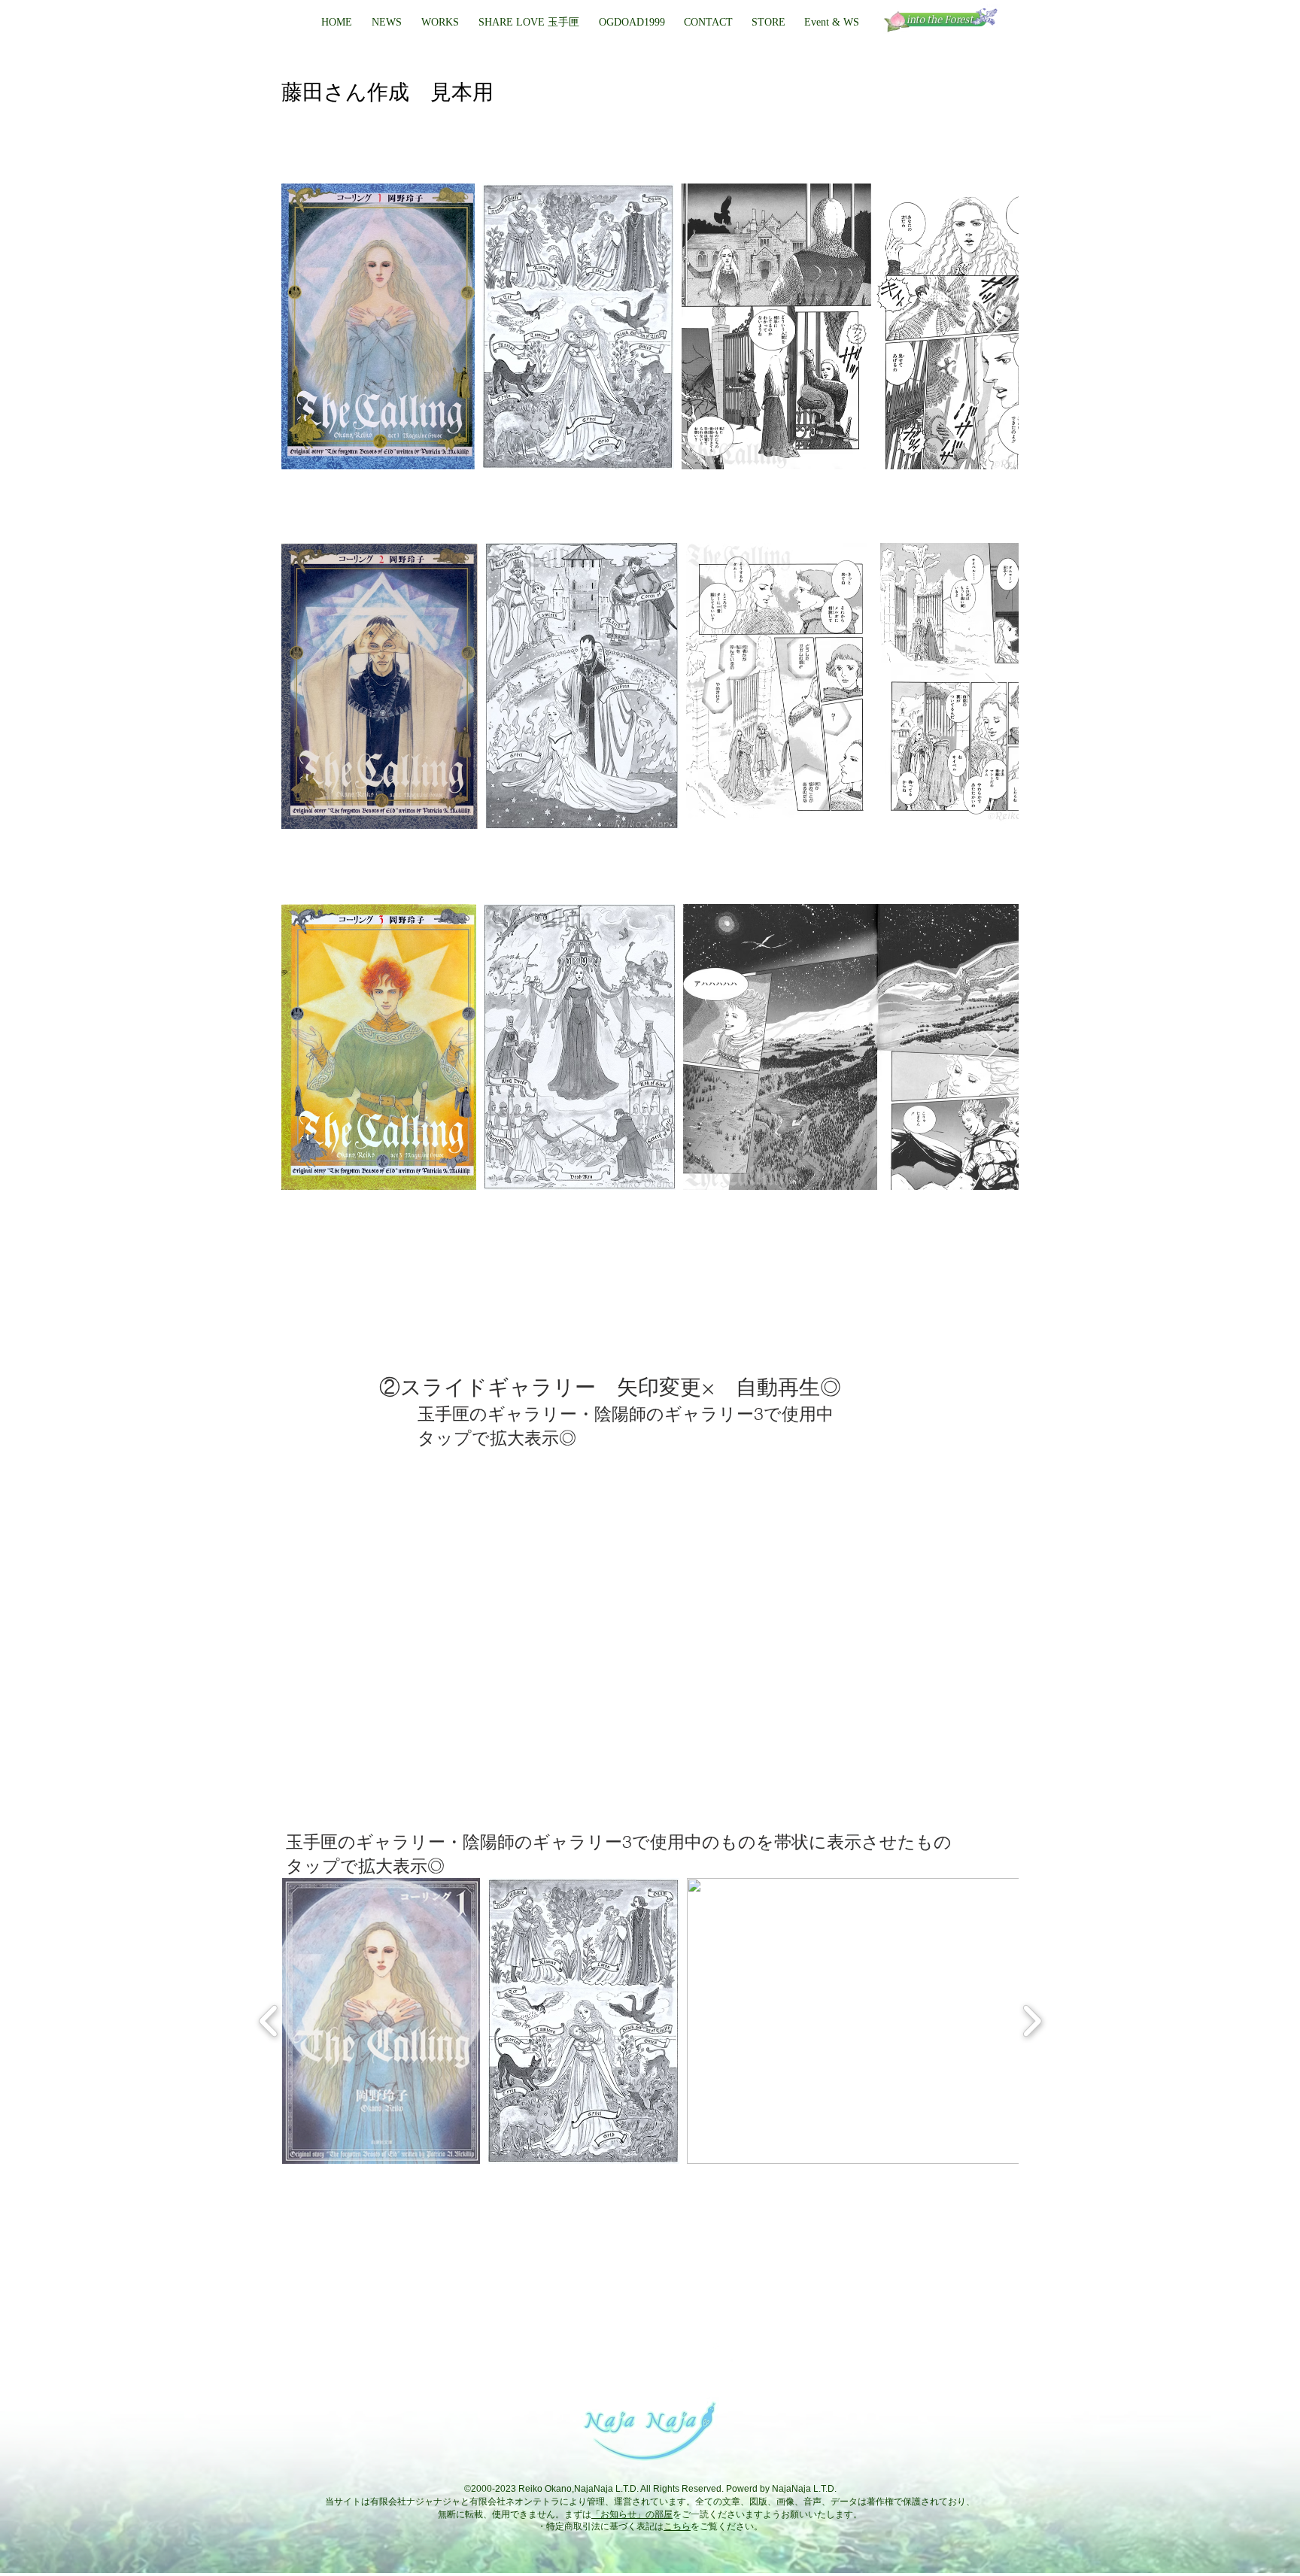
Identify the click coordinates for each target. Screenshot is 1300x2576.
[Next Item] (993, 327)
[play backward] (269, 2021)
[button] (632, 23)
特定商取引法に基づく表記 (600, 2526)
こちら (677, 2526)
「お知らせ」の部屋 (632, 2514)
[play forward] (1032, 2021)
